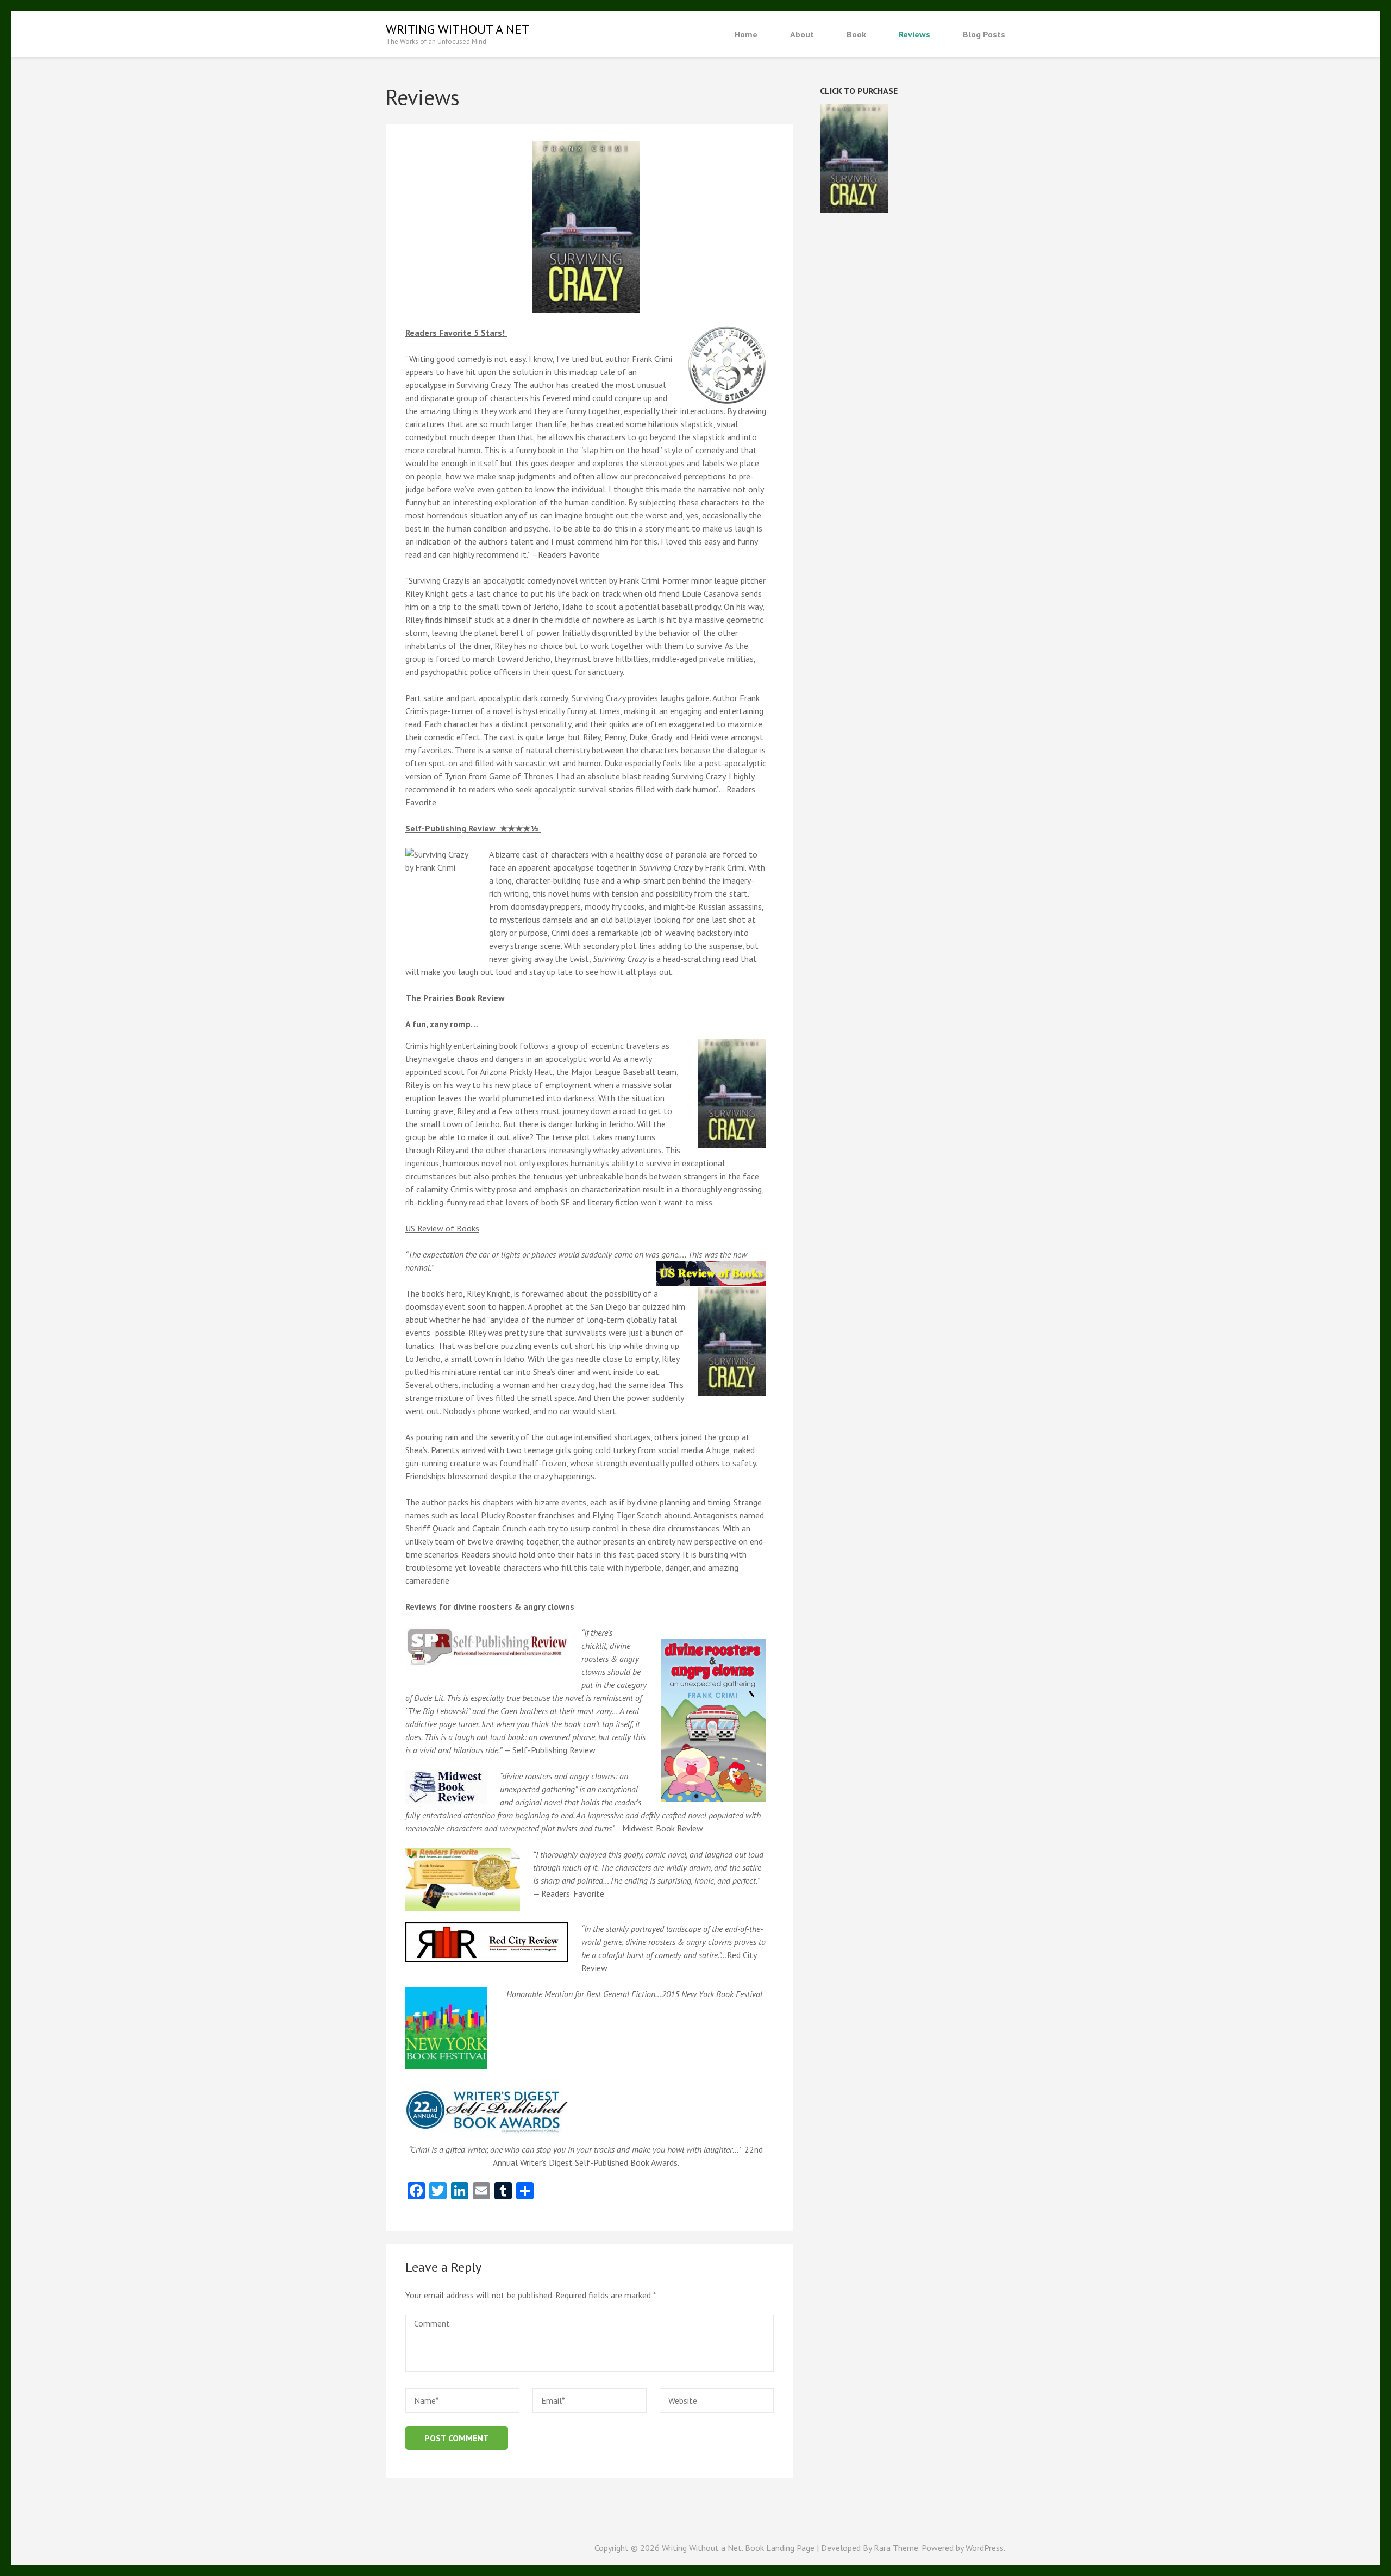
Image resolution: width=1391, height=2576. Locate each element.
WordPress (985, 2548)
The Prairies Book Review (455, 998)
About (802, 34)
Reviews (914, 34)
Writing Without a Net (458, 29)
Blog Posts (984, 34)
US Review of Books (442, 1228)
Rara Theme (896, 2548)
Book (856, 34)
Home (746, 34)
